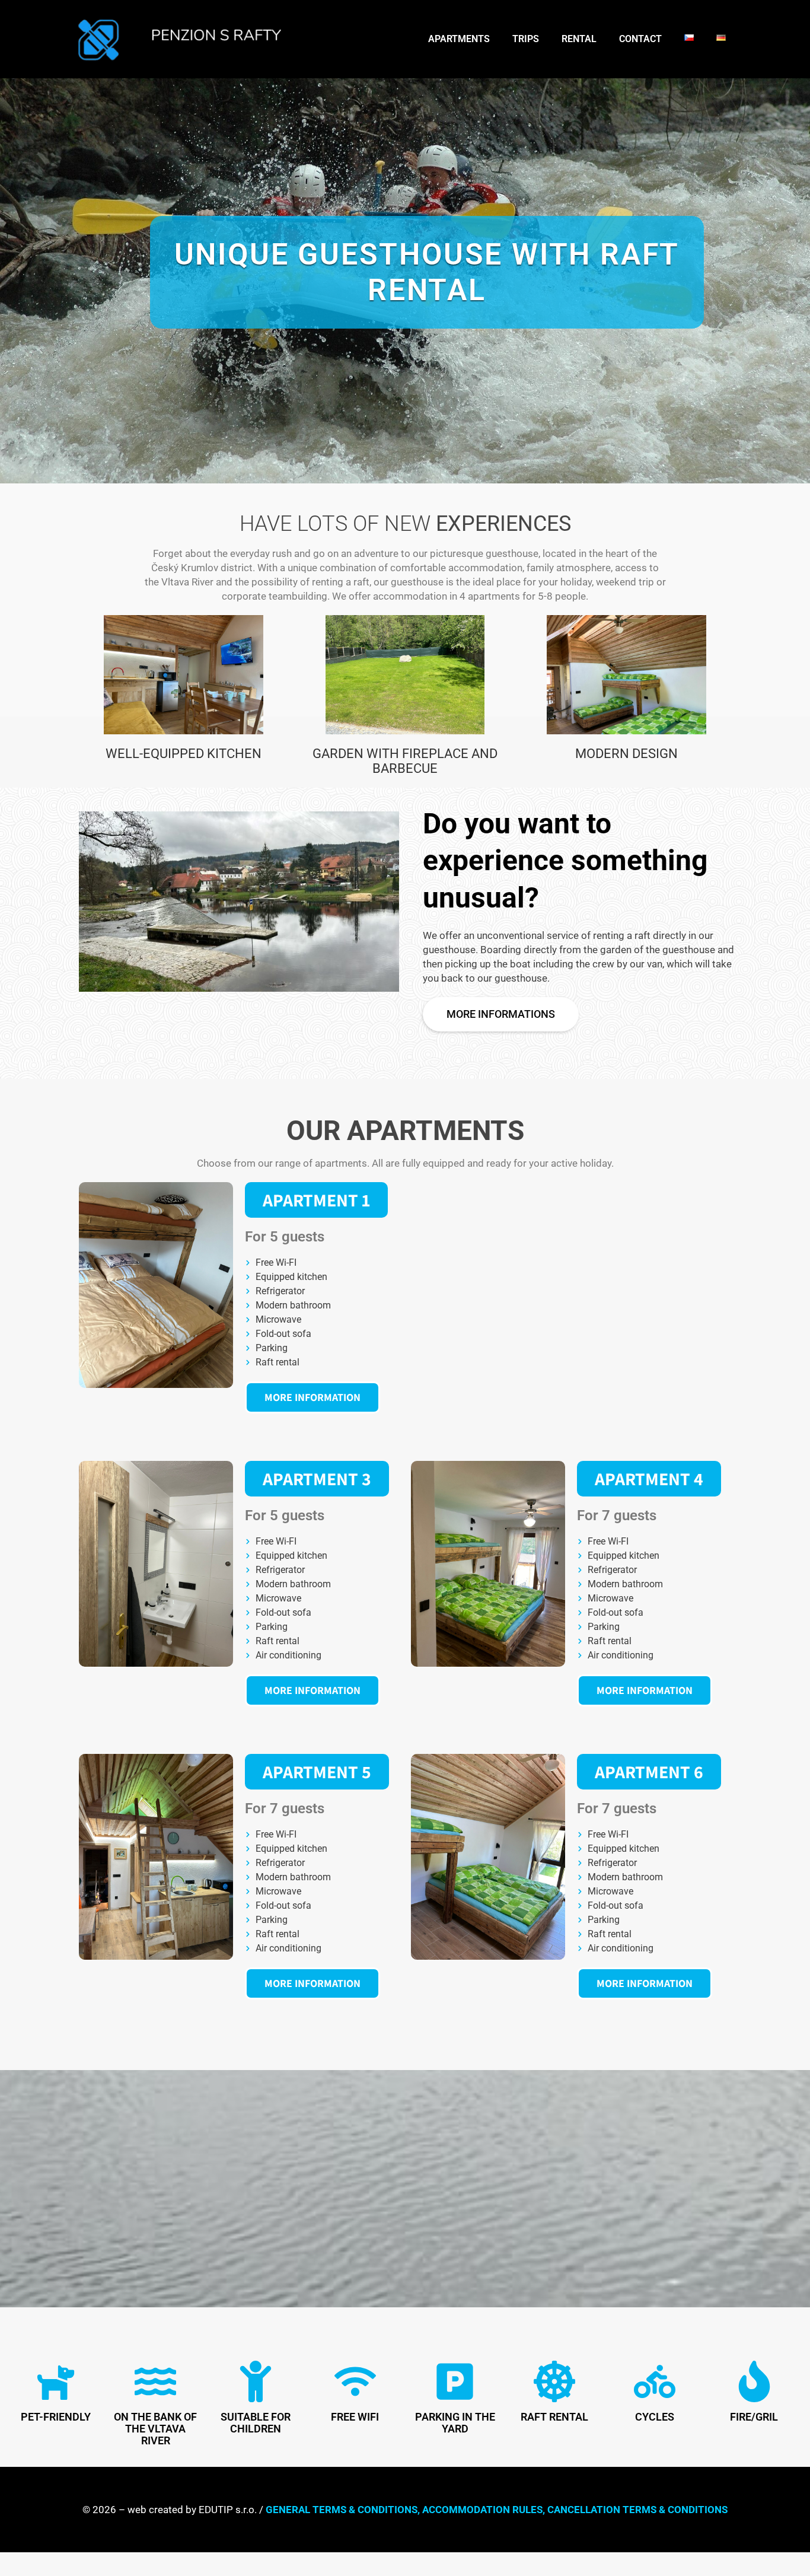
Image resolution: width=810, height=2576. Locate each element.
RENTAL (579, 39)
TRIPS (526, 39)
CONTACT (640, 39)
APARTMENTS (459, 39)
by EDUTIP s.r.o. (221, 2510)
